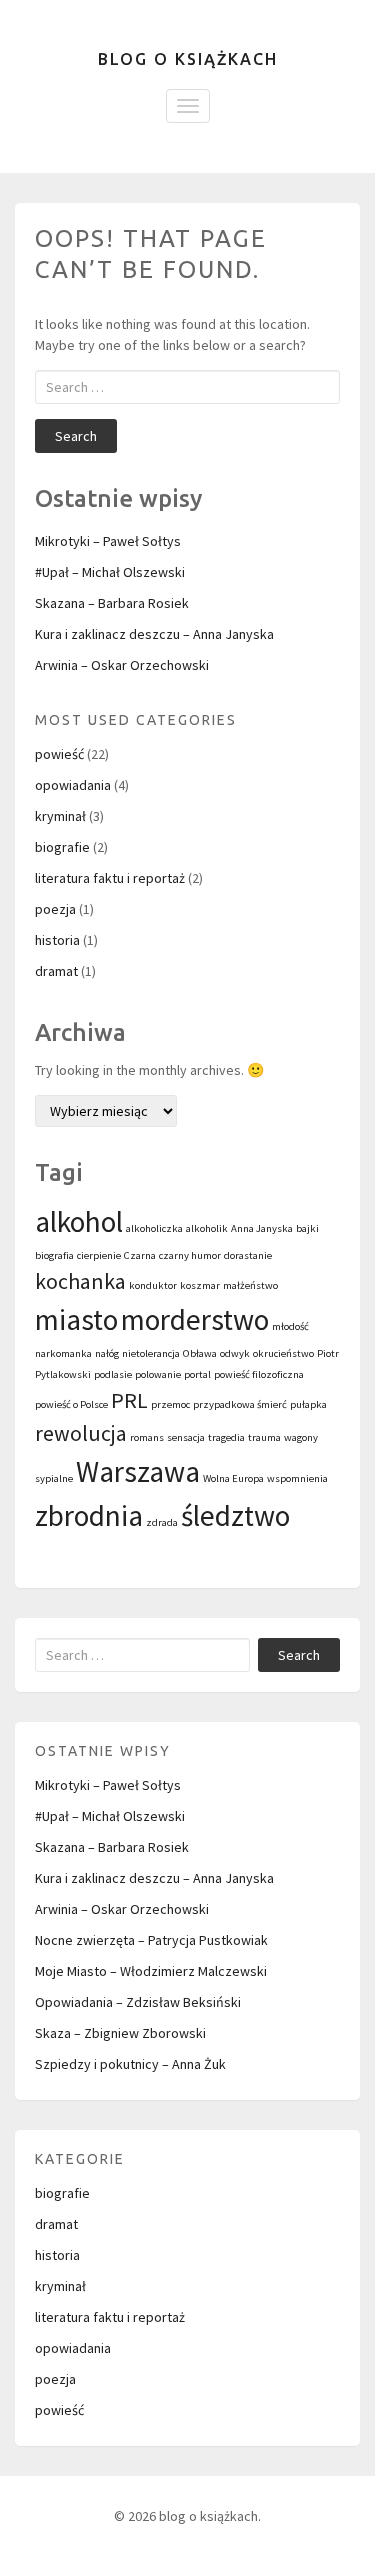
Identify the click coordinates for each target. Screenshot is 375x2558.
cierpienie (99, 1255)
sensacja (186, 1437)
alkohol (79, 1221)
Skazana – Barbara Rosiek (112, 603)
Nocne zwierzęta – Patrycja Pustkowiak (151, 1940)
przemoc (170, 1404)
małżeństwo (250, 1285)
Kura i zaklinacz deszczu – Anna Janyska (154, 634)
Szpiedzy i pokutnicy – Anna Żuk (130, 2064)
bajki (307, 1228)
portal (197, 1374)
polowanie (158, 1374)
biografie (62, 847)
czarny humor (190, 1255)
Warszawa (138, 1471)
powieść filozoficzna (259, 1374)
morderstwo (195, 1319)
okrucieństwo (283, 1353)
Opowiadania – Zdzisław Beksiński (138, 2002)
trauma (264, 1437)
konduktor (153, 1285)
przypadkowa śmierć (240, 1404)
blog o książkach (188, 59)
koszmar (200, 1285)
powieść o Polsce (71, 1404)
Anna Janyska (262, 1228)
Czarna (140, 1255)
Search (76, 436)
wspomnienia (297, 1478)
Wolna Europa (233, 1478)
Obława (200, 1353)
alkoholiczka (154, 1228)
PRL (129, 1400)
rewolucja (81, 1433)
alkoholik (207, 1228)
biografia (54, 1255)
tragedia (226, 1437)
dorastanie (248, 1255)
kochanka (80, 1281)
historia (57, 940)
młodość (290, 1326)
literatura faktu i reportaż (110, 878)
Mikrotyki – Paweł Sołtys (108, 541)
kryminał (60, 816)
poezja (55, 909)
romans (147, 1437)
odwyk (235, 1353)
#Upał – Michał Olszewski (110, 572)
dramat (56, 971)
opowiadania (73, 785)
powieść (59, 754)
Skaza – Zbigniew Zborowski (120, 2033)
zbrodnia (89, 1515)
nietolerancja (151, 1353)
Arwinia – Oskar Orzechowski (122, 665)
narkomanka (63, 1353)
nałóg (107, 1353)
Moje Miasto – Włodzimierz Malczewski (151, 1971)
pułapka (308, 1404)
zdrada (162, 1522)
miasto (76, 1319)
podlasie (113, 1374)
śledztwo (235, 1515)
